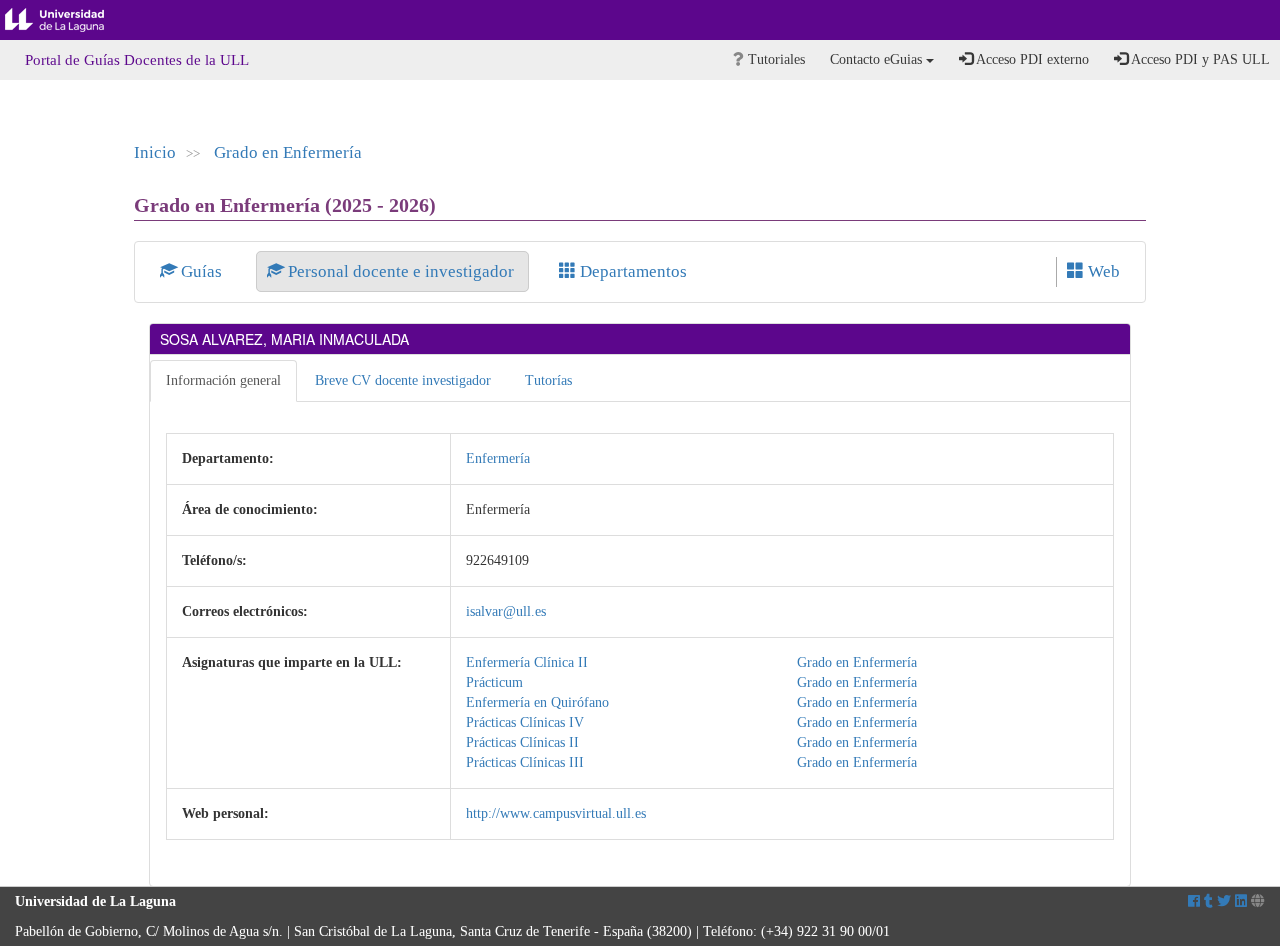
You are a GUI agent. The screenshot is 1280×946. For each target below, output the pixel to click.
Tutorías (548, 380)
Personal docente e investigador (401, 271)
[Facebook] (1194, 901)
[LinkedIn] (1241, 901)
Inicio (155, 152)
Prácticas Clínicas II (522, 742)
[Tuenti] (1208, 901)
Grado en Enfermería (288, 152)
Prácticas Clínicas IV (525, 722)
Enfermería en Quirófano (537, 702)
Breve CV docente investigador (403, 380)
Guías (201, 271)
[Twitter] (1224, 901)
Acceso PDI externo (1031, 59)
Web (1102, 271)
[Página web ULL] (1258, 901)
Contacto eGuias (878, 59)
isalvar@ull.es (506, 611)
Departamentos (631, 271)
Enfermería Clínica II (527, 662)
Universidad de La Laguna (70, 20)
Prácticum (494, 682)
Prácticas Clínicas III (525, 762)
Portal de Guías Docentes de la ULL (137, 60)
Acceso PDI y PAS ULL (1199, 59)
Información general (223, 380)
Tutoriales (774, 59)
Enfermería (498, 458)
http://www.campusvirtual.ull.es (556, 813)
